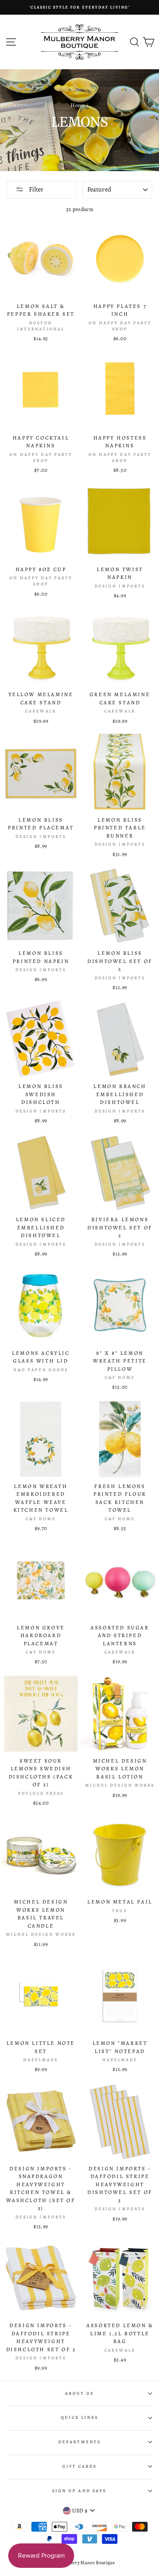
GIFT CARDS (80, 2466)
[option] (79, 7)
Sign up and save (79, 2491)
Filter (35, 189)
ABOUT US (79, 2394)
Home (78, 105)
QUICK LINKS (80, 2418)
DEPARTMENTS (79, 2442)
